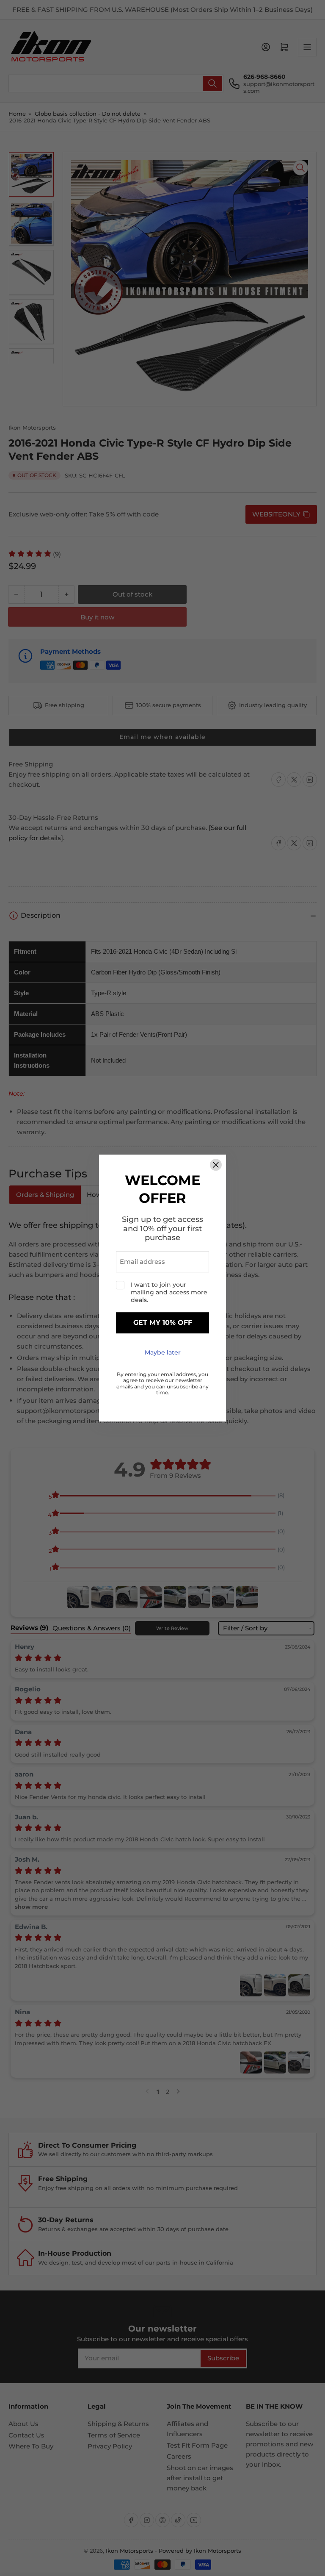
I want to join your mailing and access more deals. (169, 1292)
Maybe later (163, 1352)
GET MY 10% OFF (163, 1323)
